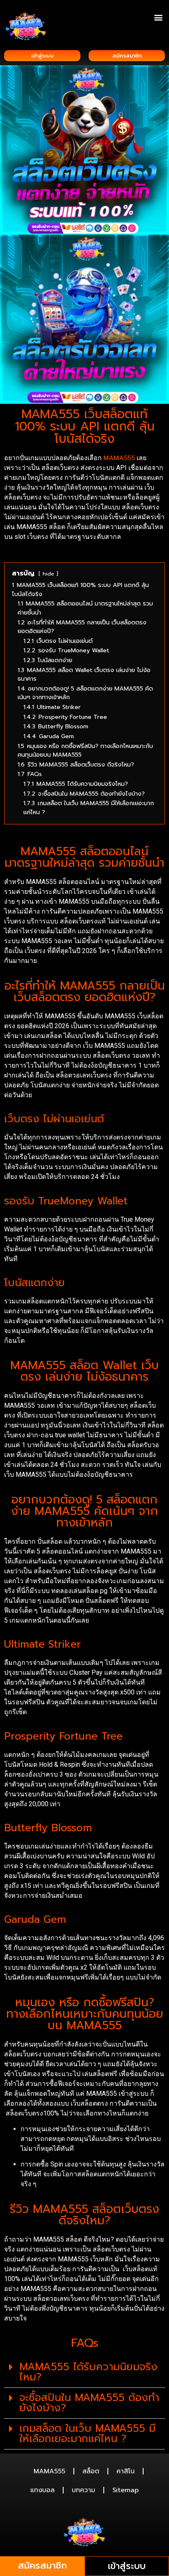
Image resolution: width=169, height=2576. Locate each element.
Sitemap (126, 2490)
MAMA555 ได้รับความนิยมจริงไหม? (88, 2372)
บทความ (83, 2490)
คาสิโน (126, 2471)
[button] (158, 17)
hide (48, 574)
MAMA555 (49, 2471)
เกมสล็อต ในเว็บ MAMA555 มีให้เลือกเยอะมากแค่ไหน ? (87, 2434)
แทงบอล (42, 2490)
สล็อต (91, 2471)
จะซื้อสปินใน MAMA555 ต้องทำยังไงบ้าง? (89, 2403)
